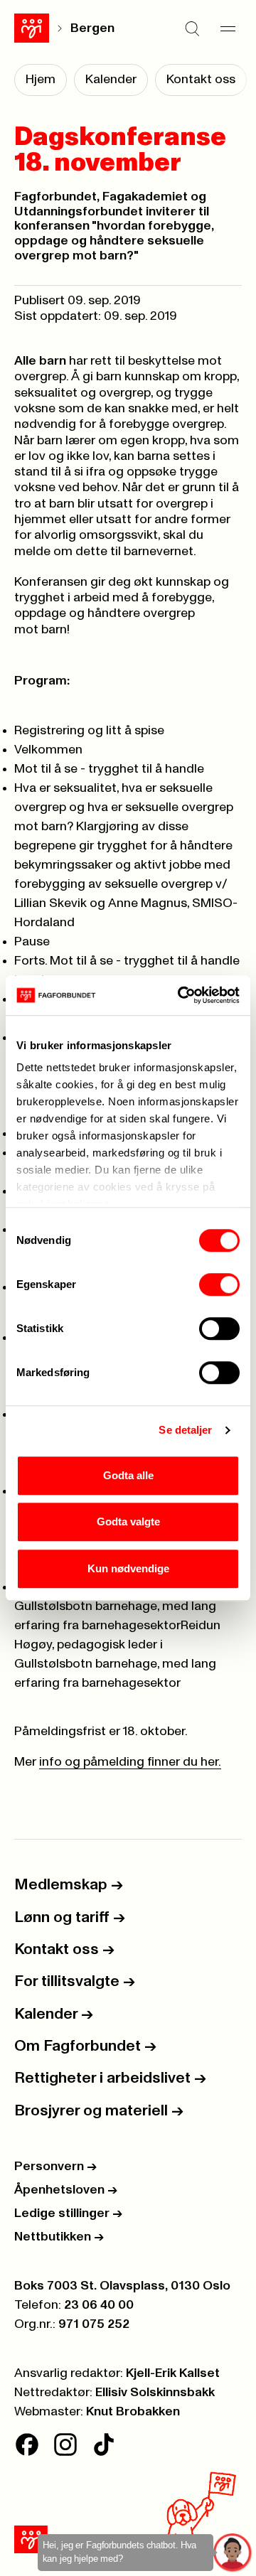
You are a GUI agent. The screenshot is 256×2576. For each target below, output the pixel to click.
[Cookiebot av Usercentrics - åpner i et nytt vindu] (181, 995)
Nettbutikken (59, 2237)
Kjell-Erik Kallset (173, 2373)
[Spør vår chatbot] (233, 2553)
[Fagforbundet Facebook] (27, 2444)
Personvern (55, 2167)
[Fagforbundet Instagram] (65, 2444)
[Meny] (228, 28)
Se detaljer (185, 1430)
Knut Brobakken (133, 2412)
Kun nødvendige (128, 1568)
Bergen (92, 28)
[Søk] (192, 28)
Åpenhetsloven (66, 2190)
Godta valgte (128, 1522)
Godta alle (128, 1475)
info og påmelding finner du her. (130, 1762)
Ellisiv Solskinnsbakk (155, 2393)
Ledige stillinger (68, 2213)
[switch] (219, 1284)
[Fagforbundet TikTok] (104, 2444)
